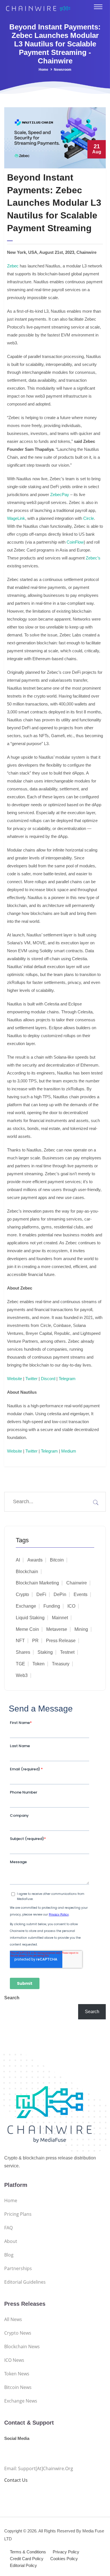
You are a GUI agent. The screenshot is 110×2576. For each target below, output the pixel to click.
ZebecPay (60, 495)
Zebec (13, 266)
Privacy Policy (66, 2552)
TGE (20, 1664)
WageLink (16, 518)
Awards (35, 1560)
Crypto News (18, 2333)
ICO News (14, 2360)
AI (18, 1560)
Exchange (26, 1606)
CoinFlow (75, 542)
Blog (9, 2255)
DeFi (41, 1594)
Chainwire (77, 1583)
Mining (81, 1629)
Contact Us (16, 2480)
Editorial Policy (23, 2565)
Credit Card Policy (27, 2559)
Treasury (61, 1664)
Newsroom (63, 70)
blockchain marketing (37, 1583)
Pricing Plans (18, 2214)
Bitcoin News (18, 2387)
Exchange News (21, 2401)
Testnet (67, 1652)
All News (13, 2319)
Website (15, 1379)
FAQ (8, 2228)
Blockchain (27, 1572)
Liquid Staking (30, 1618)
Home (43, 70)
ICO (71, 1606)
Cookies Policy (64, 2559)
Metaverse (57, 1629)
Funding (52, 1606)
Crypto (22, 1594)
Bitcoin (57, 1560)
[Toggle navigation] (98, 7)
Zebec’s (93, 558)
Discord (48, 1379)
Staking (45, 1652)
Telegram (67, 1379)
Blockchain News (22, 2347)
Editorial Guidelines (25, 2282)
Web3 (22, 1675)
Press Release (61, 1641)
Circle (89, 518)
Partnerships (18, 2268)
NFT (20, 1641)
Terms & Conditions (28, 2552)
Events (81, 1594)
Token (38, 1664)
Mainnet (60, 1618)
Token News (17, 2374)
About (11, 2241)
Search (12, 1998)
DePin (60, 1594)
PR (35, 1641)
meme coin (27, 1629)
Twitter (31, 1379)
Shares (23, 1652)
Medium (69, 1451)
